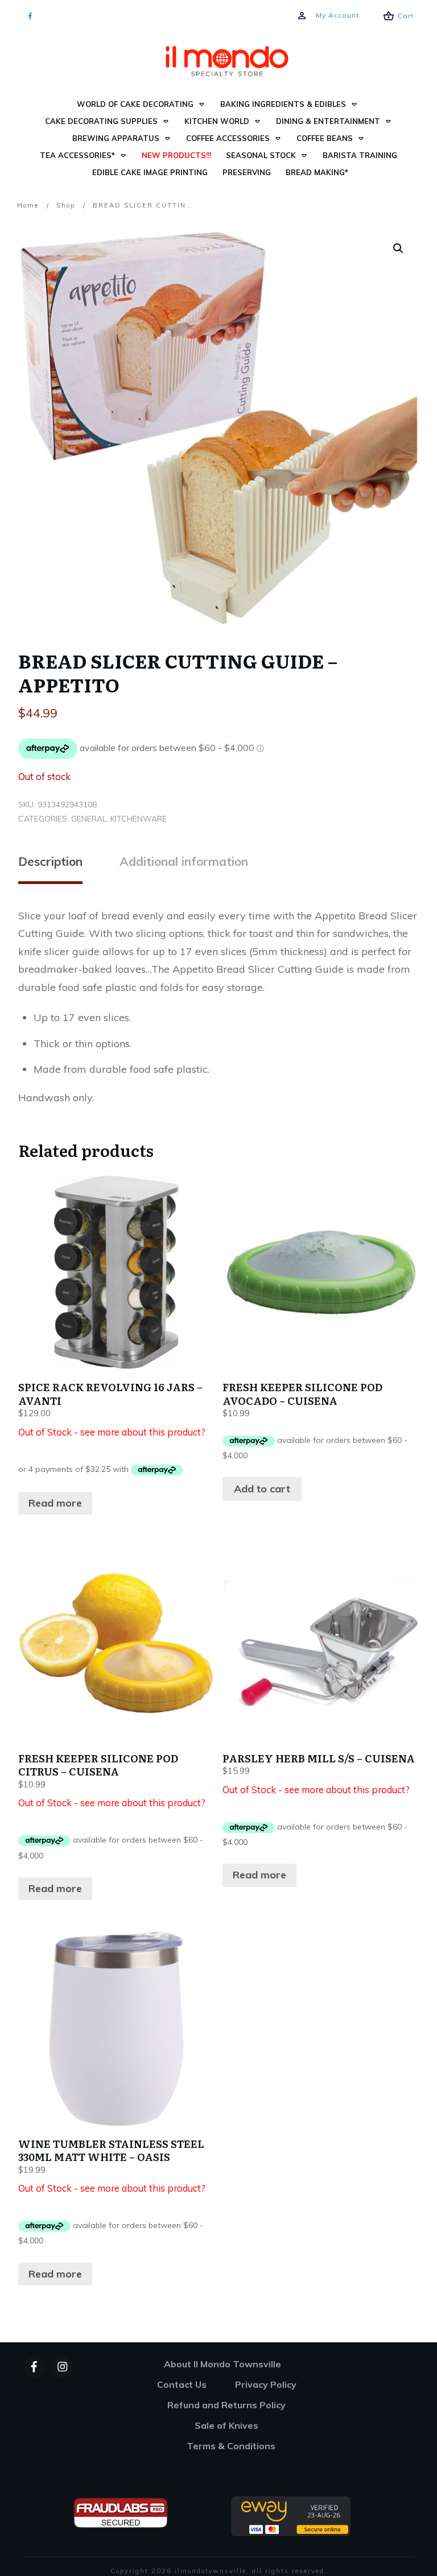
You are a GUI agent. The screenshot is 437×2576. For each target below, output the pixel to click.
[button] (398, 248)
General (89, 819)
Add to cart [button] (262, 1489)
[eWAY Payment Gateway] (291, 2515)
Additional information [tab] (184, 861)
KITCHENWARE (139, 819)
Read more (55, 1503)
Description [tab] (50, 861)
